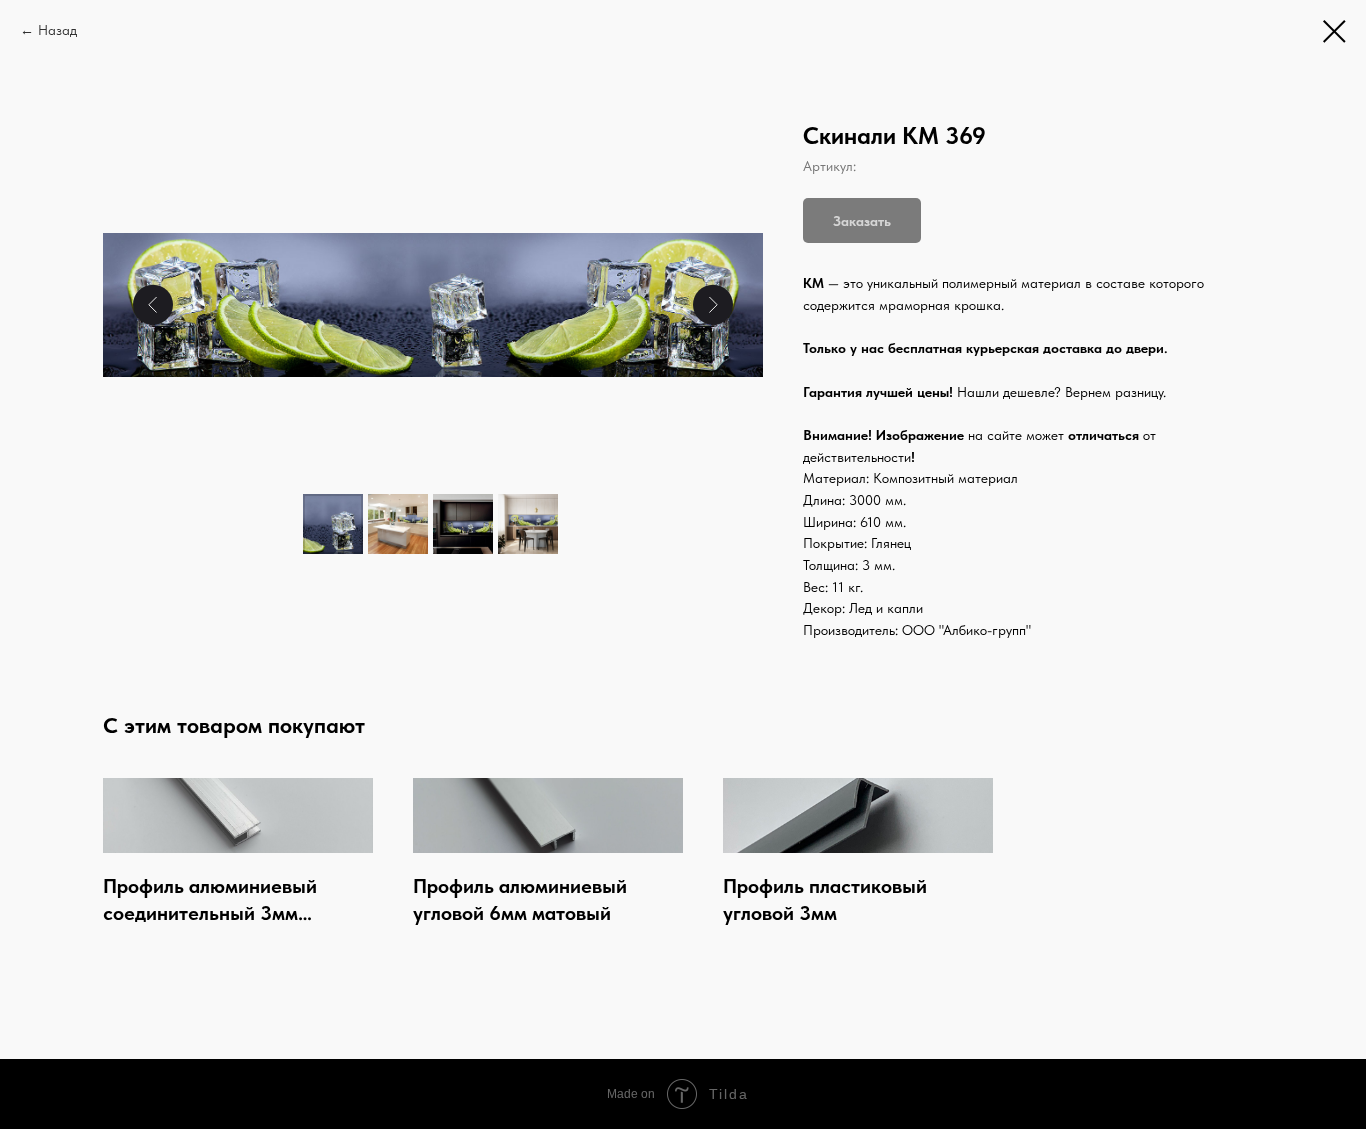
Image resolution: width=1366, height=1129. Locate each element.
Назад (57, 30)
